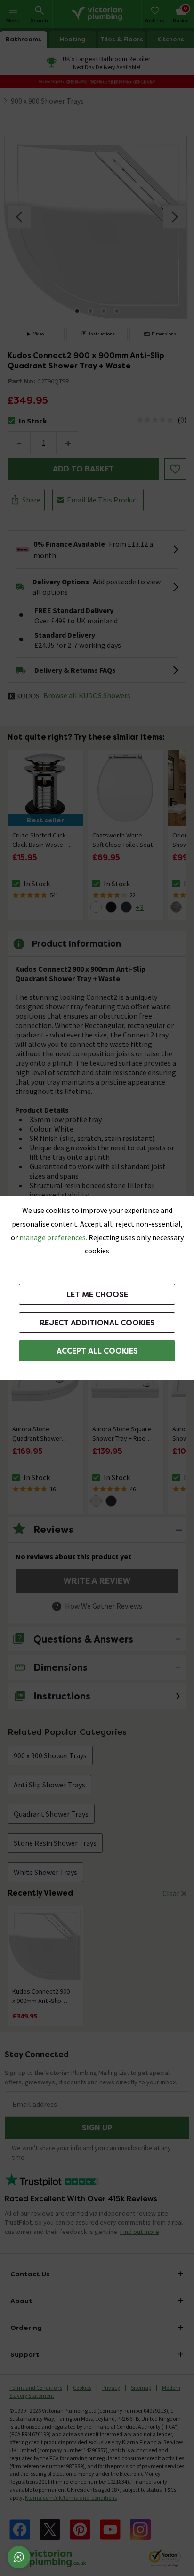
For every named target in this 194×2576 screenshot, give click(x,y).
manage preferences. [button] (53, 1237)
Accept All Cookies (97, 1351)
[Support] (19, 2557)
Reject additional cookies (97, 1323)
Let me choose (97, 1295)
